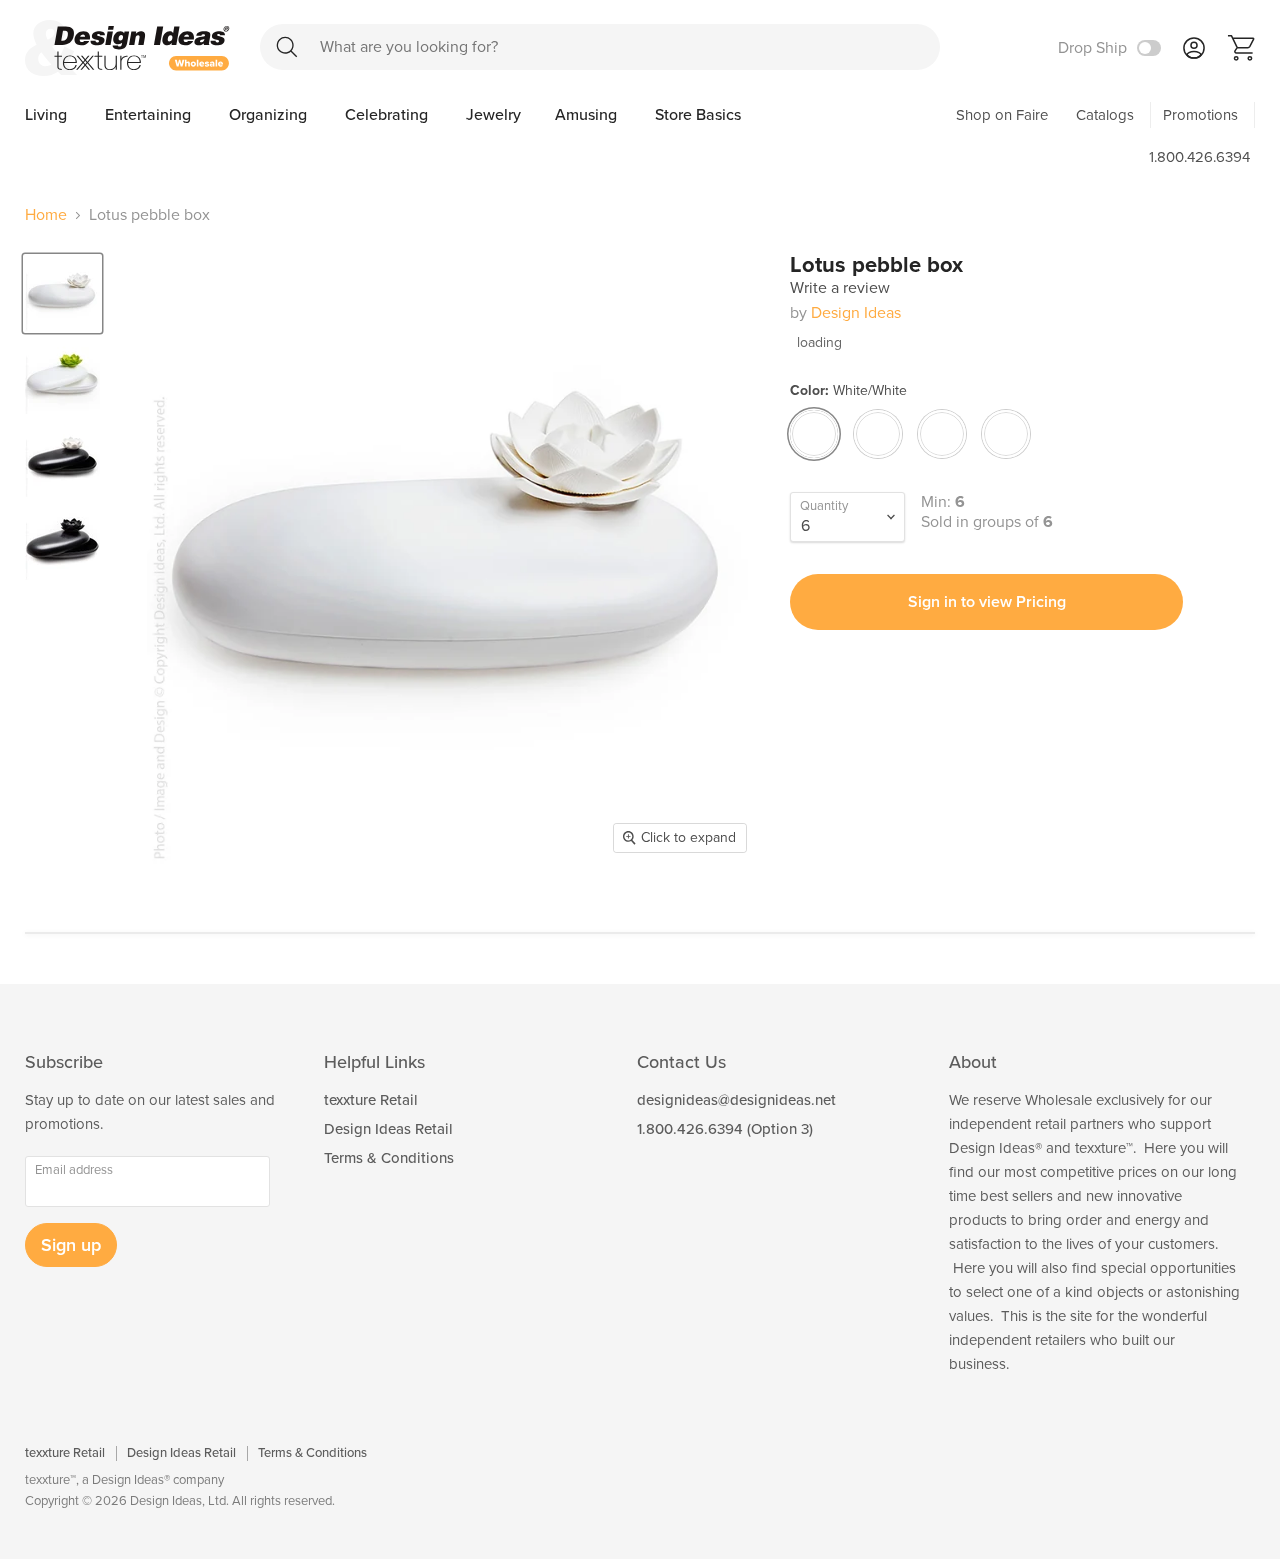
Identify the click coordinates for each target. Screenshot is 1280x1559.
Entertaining (150, 115)
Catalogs (1105, 115)
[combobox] (600, 47)
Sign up (71, 1245)
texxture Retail (371, 1100)
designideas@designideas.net (736, 1100)
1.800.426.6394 (1199, 157)
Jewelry (493, 115)
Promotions (1200, 115)
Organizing (270, 115)
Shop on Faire (1002, 115)
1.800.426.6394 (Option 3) (725, 1129)
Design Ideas (856, 313)
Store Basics (698, 115)
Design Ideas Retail (388, 1129)
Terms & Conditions (389, 1158)
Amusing (588, 115)
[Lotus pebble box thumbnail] (62, 293)
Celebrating (388, 115)
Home (46, 215)
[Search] (287, 46)
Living (48, 115)
